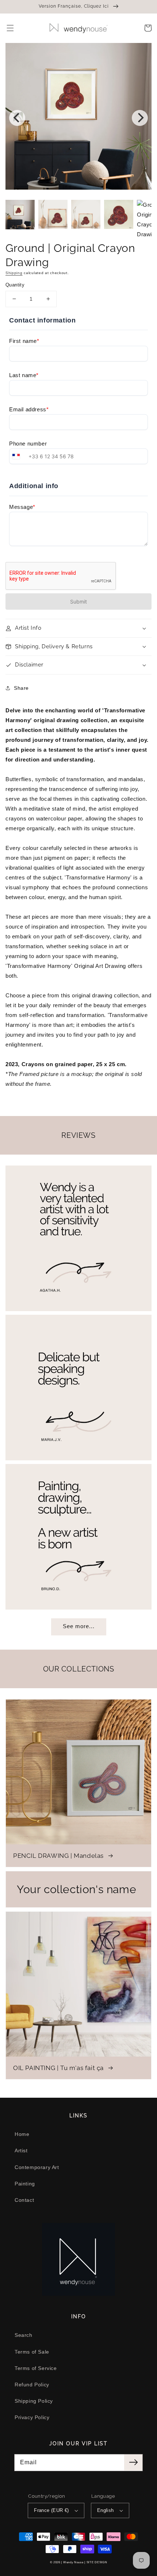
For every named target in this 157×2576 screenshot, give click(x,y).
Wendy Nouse (73, 2562)
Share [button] (21, 688)
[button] (10, 28)
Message (22, 507)
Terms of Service (36, 2368)
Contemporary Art (37, 2167)
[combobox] (16, 456)
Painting (25, 2184)
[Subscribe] (133, 2462)
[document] (78, 118)
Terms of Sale (32, 2352)
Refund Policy (32, 2385)
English (106, 2510)
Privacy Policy (32, 2417)
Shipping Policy (34, 2401)
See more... (79, 1626)
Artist (21, 2150)
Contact (24, 2200)
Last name (24, 375)
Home (22, 2134)
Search (24, 2335)
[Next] (140, 118)
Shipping (14, 273)
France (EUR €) (51, 2510)
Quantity (15, 285)
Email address (29, 409)
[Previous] (17, 118)
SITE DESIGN (97, 2562)
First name (24, 341)
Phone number (28, 444)
